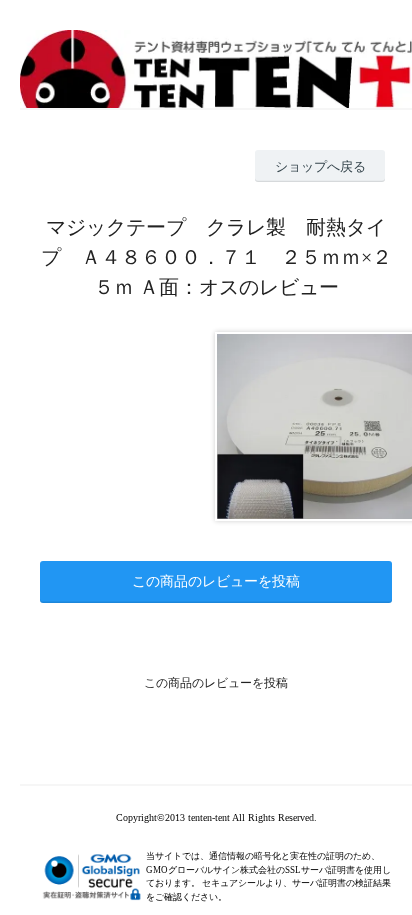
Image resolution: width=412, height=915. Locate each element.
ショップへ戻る (320, 166)
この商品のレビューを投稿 (216, 581)
